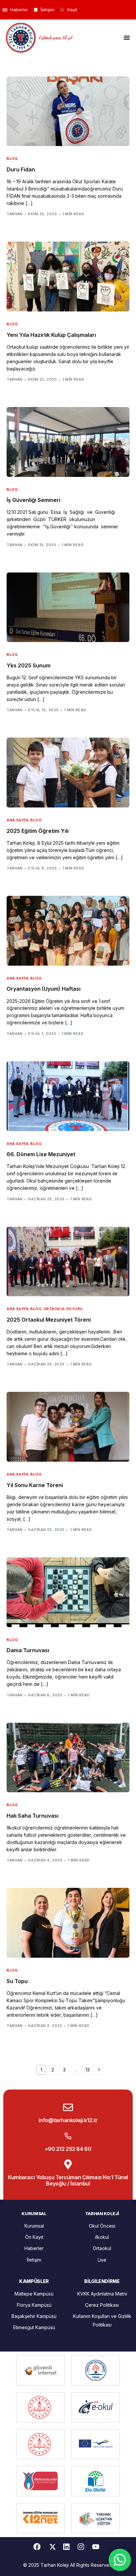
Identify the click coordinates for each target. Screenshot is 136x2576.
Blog (12, 159)
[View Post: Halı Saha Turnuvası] (68, 1758)
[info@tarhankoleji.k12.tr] (68, 2107)
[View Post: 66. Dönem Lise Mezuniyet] (68, 1096)
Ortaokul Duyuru (63, 1309)
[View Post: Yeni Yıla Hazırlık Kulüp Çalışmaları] (68, 277)
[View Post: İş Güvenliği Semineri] (68, 442)
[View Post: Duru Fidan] (68, 111)
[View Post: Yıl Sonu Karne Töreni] (68, 1427)
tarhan (15, 214)
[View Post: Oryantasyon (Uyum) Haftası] (68, 931)
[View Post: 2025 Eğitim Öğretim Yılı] (68, 773)
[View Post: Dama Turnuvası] (68, 1592)
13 (88, 2070)
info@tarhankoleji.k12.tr (68, 2120)
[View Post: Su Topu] (68, 1923)
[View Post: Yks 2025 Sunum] (68, 607)
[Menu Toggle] (127, 38)
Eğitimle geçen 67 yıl (55, 37)
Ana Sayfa (17, 820)
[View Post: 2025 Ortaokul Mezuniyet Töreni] (68, 1262)
